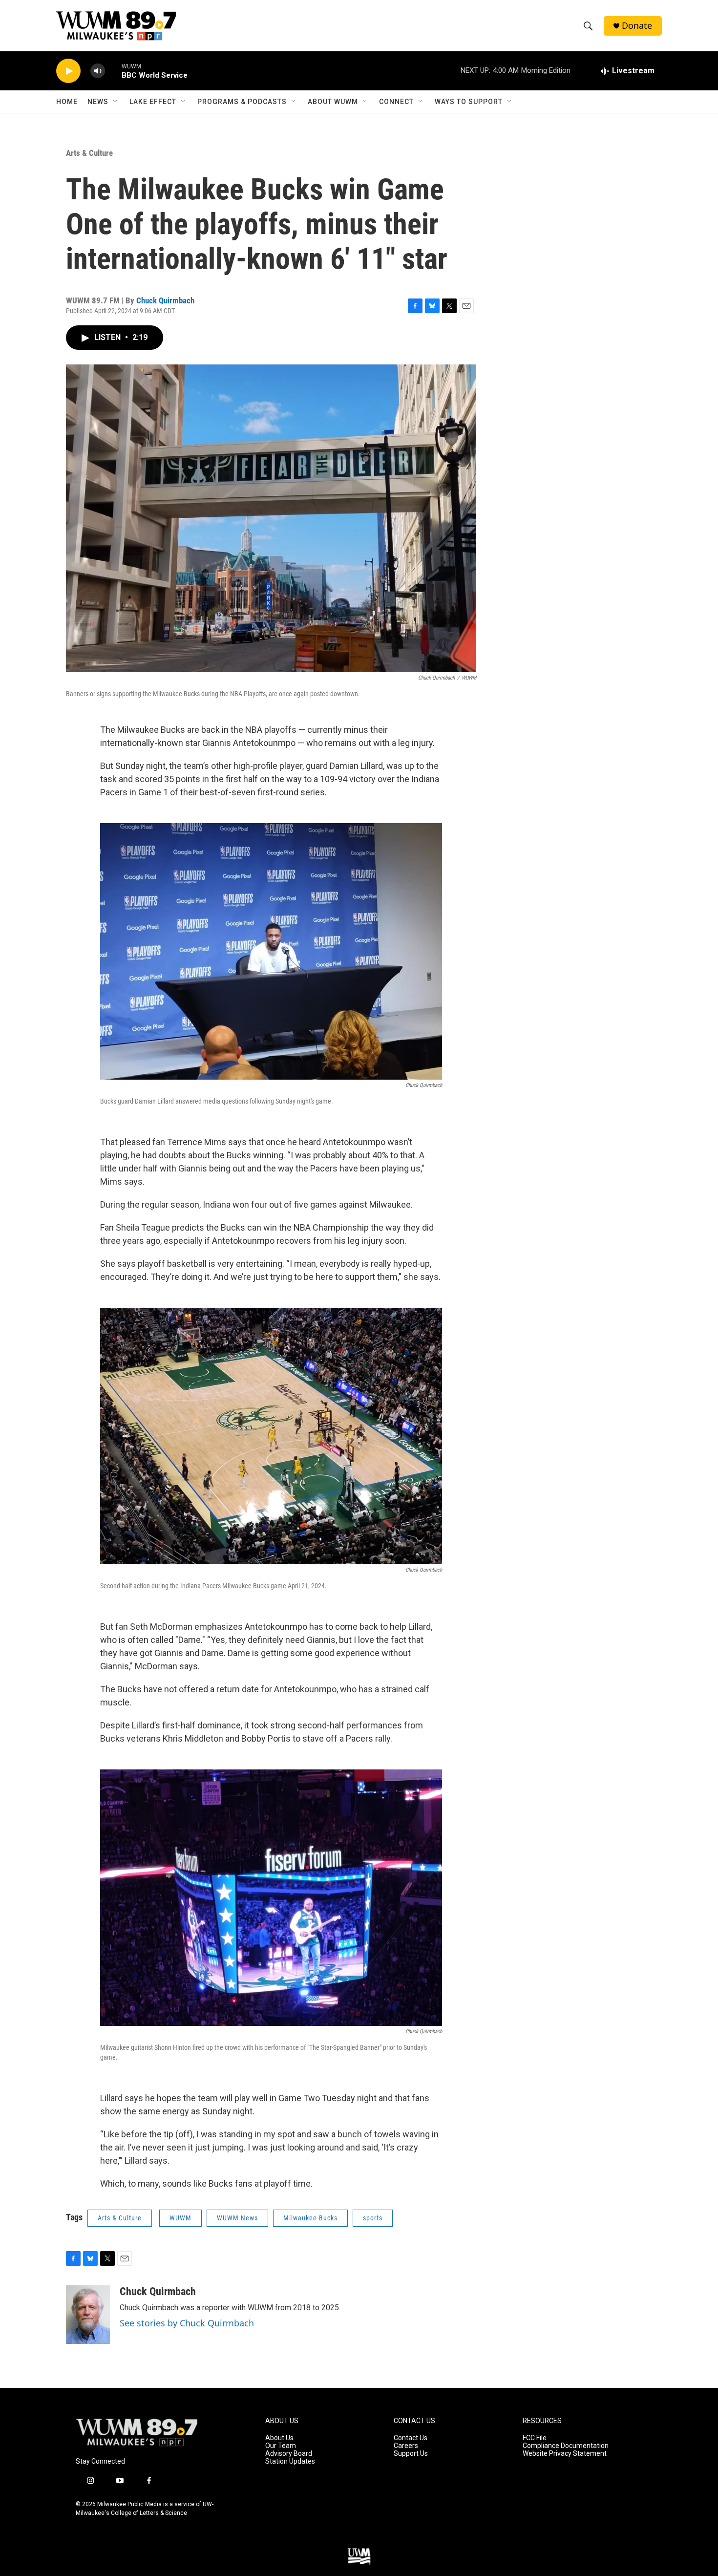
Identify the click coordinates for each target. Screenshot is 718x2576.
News (98, 102)
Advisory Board (289, 2454)
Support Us (411, 2454)
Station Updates (290, 2461)
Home (67, 102)
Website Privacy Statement (565, 2454)
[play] (68, 71)
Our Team (281, 2446)
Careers (406, 2446)
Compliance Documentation (566, 2446)
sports (373, 2218)
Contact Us (411, 2438)
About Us (279, 2438)
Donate (637, 26)
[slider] (113, 71)
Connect (396, 102)
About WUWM (333, 102)
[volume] (98, 71)
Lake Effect (153, 102)
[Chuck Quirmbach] (88, 2315)
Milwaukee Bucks (310, 2218)
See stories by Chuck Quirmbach (187, 2323)
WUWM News (237, 2218)
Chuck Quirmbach (165, 300)
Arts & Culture (89, 153)
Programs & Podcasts (242, 102)
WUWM (180, 2218)
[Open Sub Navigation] (116, 102)
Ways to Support (469, 102)
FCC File (535, 2438)
